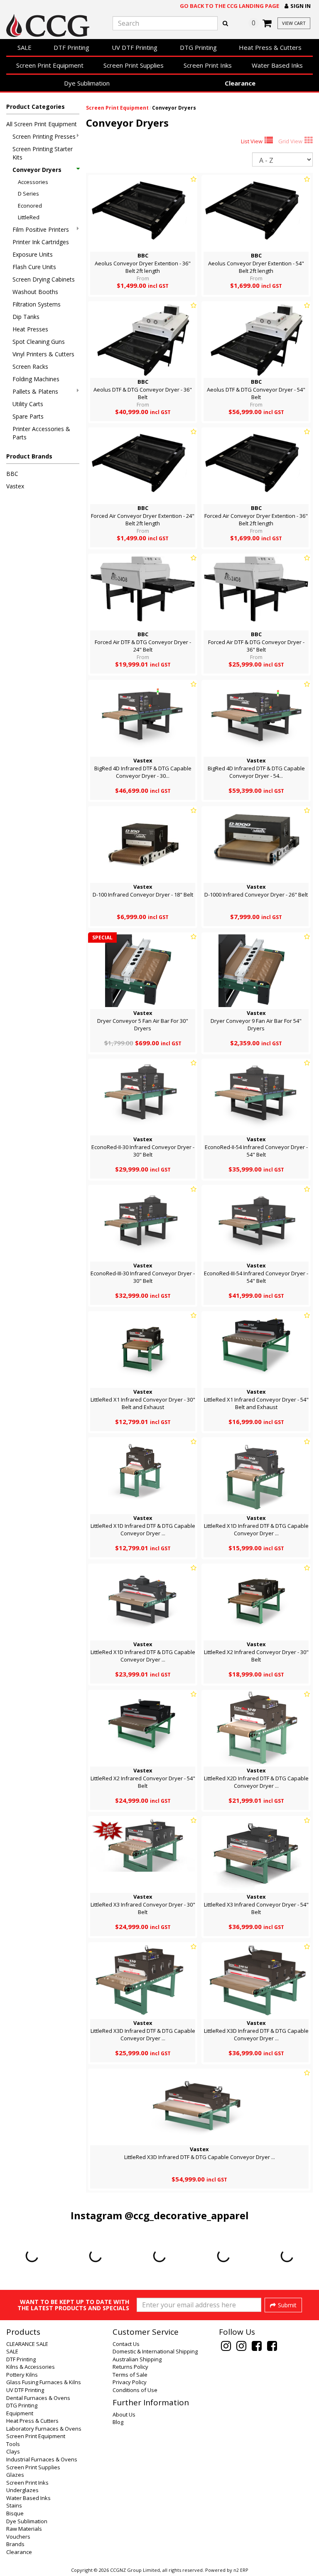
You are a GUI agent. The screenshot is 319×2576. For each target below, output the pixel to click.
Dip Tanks (26, 317)
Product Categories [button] (36, 107)
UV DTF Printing (135, 47)
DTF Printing (71, 47)
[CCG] (53, 26)
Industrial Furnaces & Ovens (42, 2459)
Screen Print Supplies (134, 65)
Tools (13, 2444)
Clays (13, 2451)
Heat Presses (30, 329)
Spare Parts (28, 416)
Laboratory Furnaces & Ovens (44, 2429)
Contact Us (126, 2344)
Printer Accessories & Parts (41, 433)
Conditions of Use (135, 2390)
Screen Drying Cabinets (44, 279)
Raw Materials (24, 2529)
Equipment (20, 2413)
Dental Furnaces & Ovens (38, 2398)
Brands (15, 2544)
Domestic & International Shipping (155, 2351)
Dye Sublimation (87, 83)
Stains (14, 2505)
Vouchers (18, 2537)
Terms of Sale (130, 2375)
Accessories (33, 182)
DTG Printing (198, 47)
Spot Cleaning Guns (39, 342)
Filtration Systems (37, 304)
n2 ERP (241, 2570)
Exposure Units (33, 254)
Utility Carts (28, 404)
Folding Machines (36, 379)
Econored (30, 206)
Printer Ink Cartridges (41, 242)
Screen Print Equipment (50, 65)
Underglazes (22, 2490)
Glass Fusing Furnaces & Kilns (44, 2382)
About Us (124, 2414)
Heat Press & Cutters (270, 47)
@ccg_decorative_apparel (187, 2215)
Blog (118, 2422)
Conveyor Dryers (37, 170)
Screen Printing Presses (44, 136)
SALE (25, 47)
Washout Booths (35, 292)
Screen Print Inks (208, 65)
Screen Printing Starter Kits (43, 153)
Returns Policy (130, 2367)
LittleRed (29, 217)
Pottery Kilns (22, 2375)
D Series (28, 194)
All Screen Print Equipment (42, 124)
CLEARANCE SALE (27, 2344)
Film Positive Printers (41, 229)
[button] (298, 6)
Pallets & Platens (35, 391)
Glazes (15, 2475)
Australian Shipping (137, 2359)
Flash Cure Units (34, 267)
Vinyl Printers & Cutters (43, 354)
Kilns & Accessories (31, 2367)
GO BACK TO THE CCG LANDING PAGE (229, 6)
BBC (12, 474)
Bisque (15, 2513)
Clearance (240, 83)
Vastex (15, 486)
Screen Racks (30, 366)
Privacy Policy (130, 2382)
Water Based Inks (277, 65)
